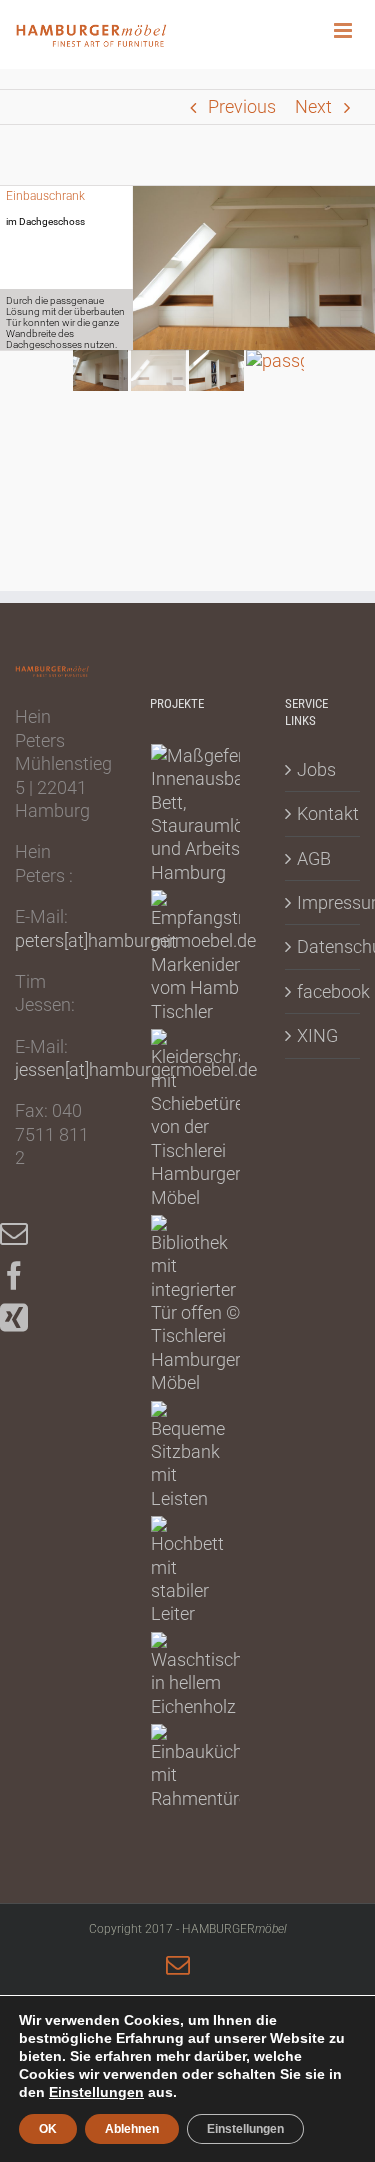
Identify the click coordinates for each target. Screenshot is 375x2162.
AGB (314, 858)
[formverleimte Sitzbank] (188, 1456)
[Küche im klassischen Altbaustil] (205, 1767)
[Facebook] (24, 1276)
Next (313, 106)
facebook (323, 991)
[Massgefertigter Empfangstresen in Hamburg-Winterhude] (216, 956)
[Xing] (24, 1318)
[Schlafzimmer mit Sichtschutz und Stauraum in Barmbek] (227, 814)
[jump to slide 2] (159, 370)
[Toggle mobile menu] (354, 30)
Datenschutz (323, 946)
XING (317, 1035)
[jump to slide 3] (217, 370)
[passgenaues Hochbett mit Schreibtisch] (188, 1571)
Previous (242, 106)
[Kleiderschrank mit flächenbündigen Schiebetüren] (209, 1119)
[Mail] (24, 1234)
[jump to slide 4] (275, 370)
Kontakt (323, 813)
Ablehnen (132, 2129)
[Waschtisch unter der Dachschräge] (197, 1675)
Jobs (316, 769)
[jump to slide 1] (101, 370)
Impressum (323, 902)
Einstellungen (96, 2092)
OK (48, 2129)
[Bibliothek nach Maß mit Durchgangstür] (196, 1305)
